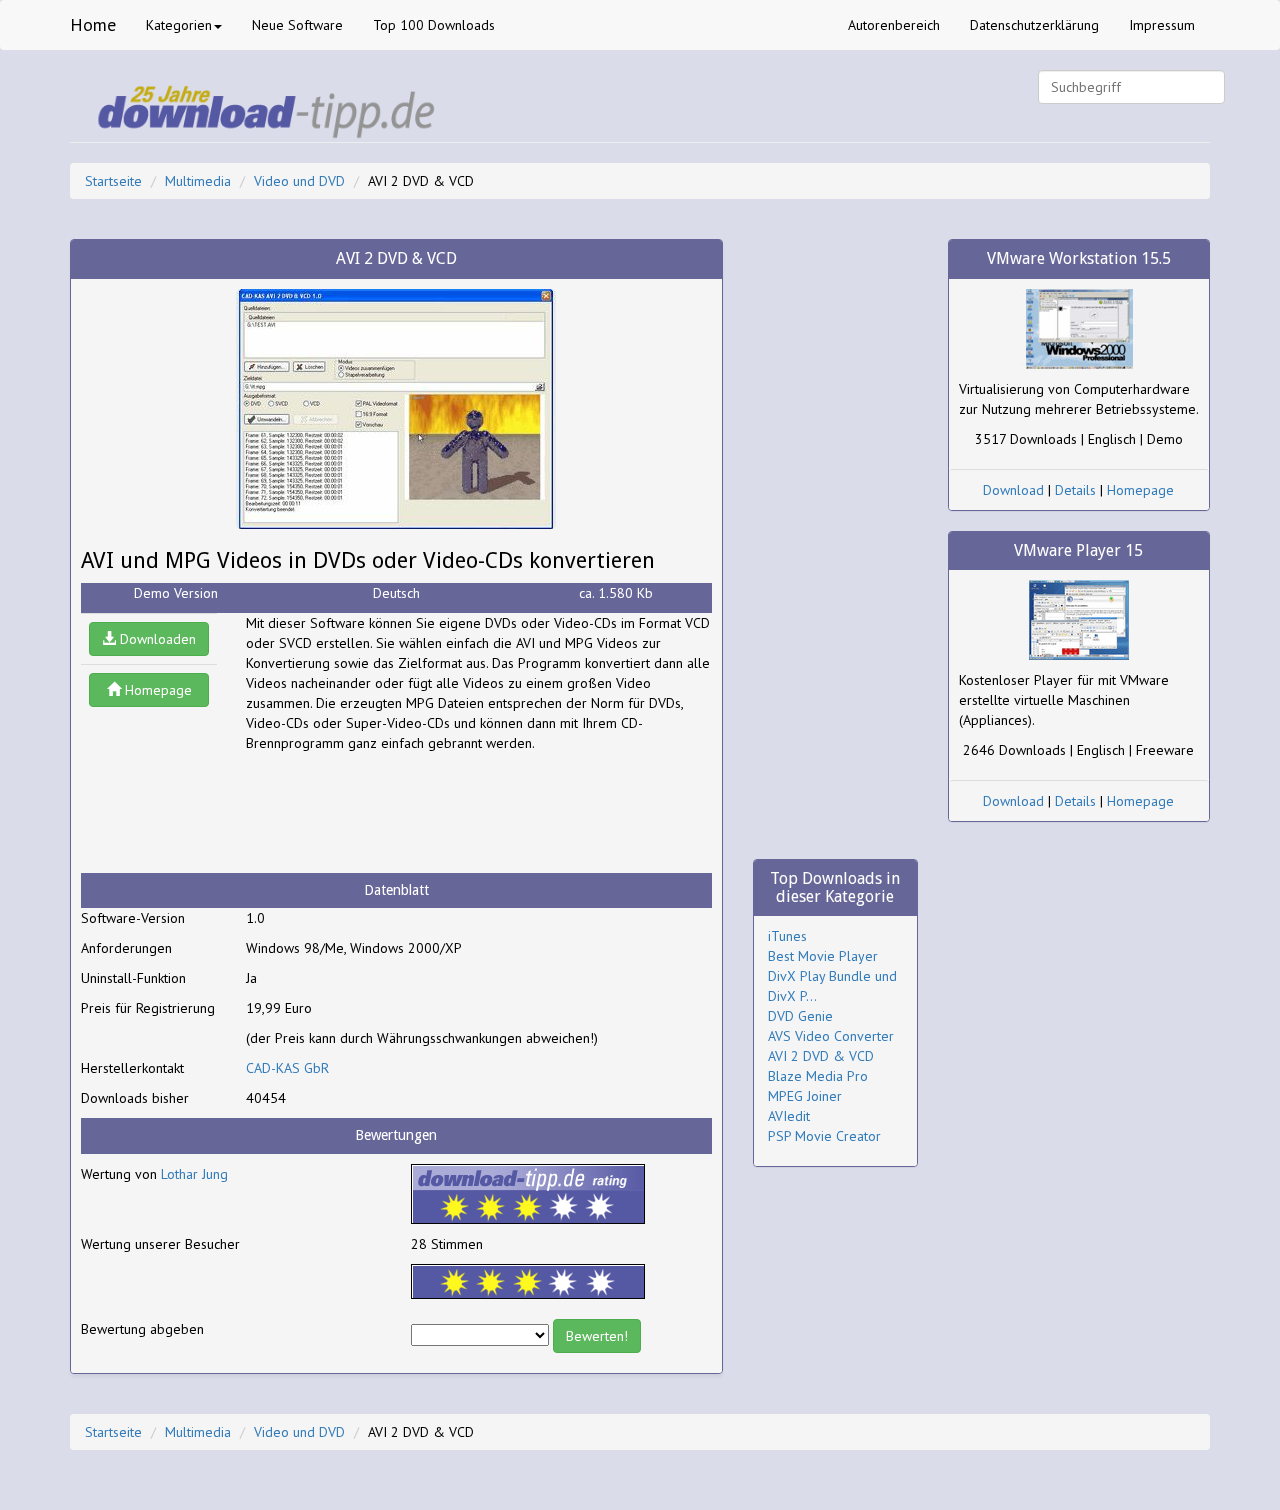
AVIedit (789, 1116)
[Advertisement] (406, 813)
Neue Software (297, 25)
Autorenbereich (894, 25)
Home (93, 24)
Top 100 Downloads (434, 25)
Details (1075, 490)
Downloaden (156, 639)
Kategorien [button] (179, 25)
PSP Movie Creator (824, 1136)
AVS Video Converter (831, 1036)
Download (1013, 490)
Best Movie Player (823, 956)
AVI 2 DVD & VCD (821, 1056)
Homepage (156, 690)
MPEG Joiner (805, 1096)
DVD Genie (800, 1016)
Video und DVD (299, 181)
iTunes (787, 936)
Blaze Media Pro (818, 1076)
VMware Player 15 (1078, 550)
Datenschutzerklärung (1034, 25)
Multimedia (198, 181)
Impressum (1162, 25)
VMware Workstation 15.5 (1079, 258)
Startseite (113, 181)
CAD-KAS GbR (287, 1068)
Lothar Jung (194, 1174)
